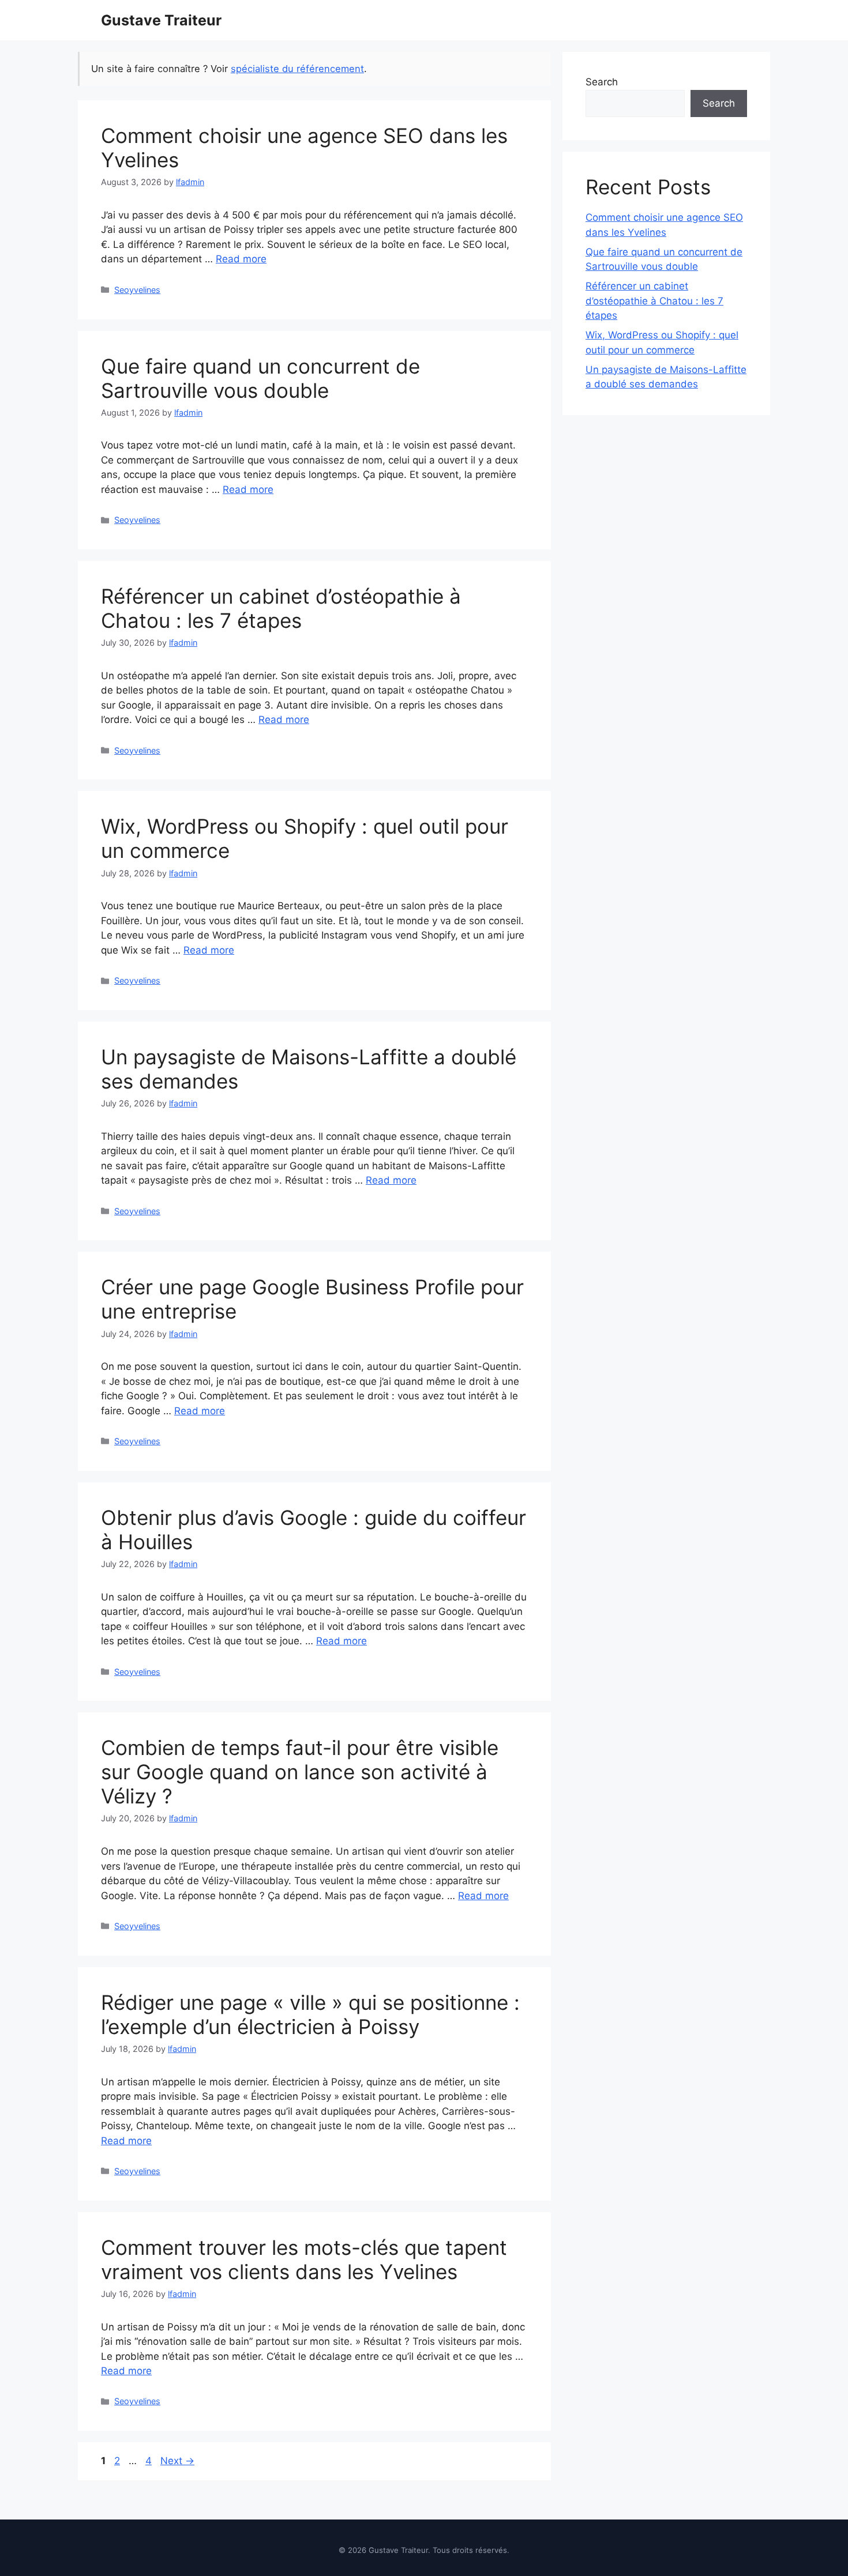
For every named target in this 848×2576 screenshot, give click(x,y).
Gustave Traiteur (161, 20)
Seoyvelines (137, 290)
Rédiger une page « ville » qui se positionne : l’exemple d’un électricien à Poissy (310, 2014)
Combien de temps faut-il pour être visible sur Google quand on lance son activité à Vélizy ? (300, 1772)
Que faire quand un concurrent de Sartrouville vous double (260, 378)
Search (602, 82)
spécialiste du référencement (297, 69)
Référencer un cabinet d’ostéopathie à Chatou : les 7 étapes (281, 608)
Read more (241, 259)
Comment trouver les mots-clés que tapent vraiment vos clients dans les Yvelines (304, 2259)
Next (177, 2461)
